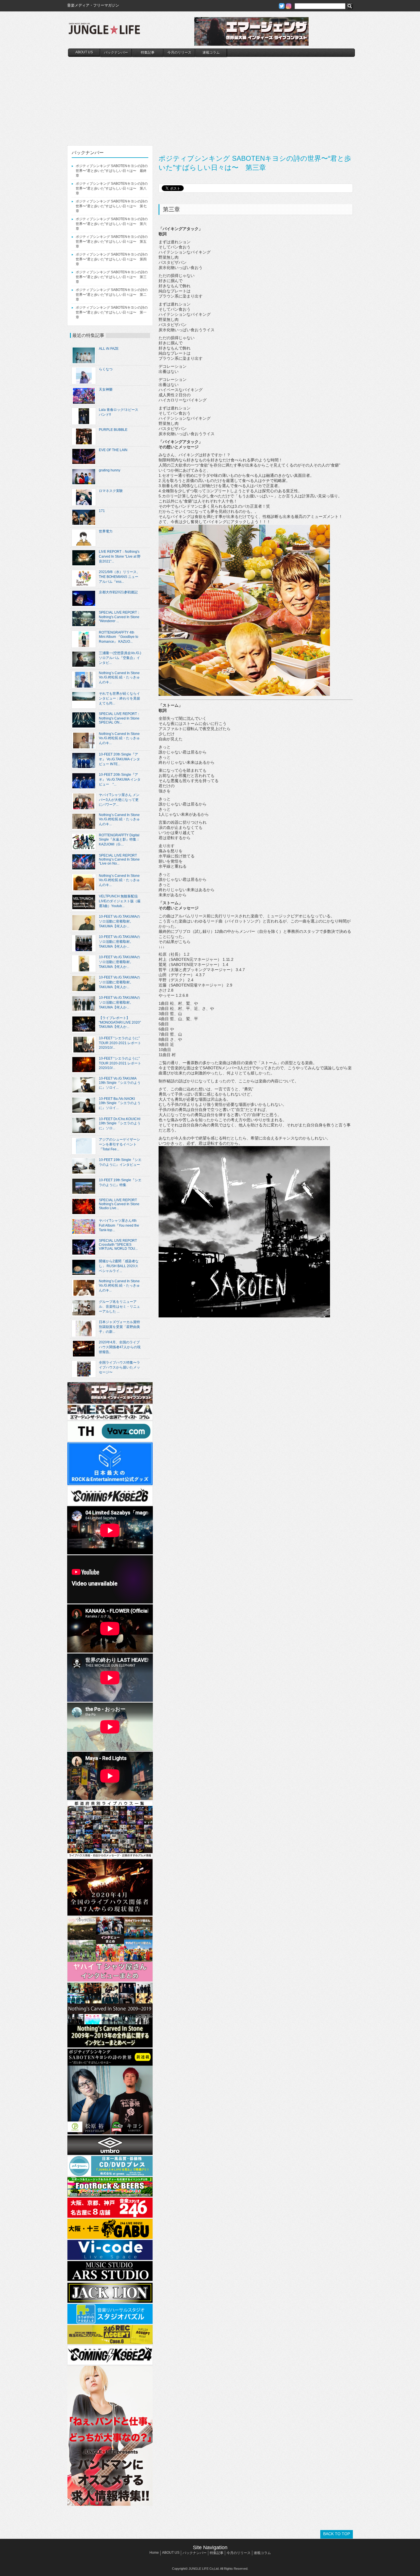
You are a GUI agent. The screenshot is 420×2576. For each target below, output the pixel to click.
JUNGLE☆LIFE (104, 31)
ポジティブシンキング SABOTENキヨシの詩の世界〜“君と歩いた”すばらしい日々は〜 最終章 (112, 171)
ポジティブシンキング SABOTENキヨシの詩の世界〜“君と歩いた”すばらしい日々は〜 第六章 (112, 224)
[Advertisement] (211, 100)
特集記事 (148, 53)
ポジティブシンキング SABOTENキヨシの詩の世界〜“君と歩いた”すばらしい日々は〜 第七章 (112, 206)
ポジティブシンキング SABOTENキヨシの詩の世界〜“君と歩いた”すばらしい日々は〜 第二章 (112, 295)
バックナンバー (116, 53)
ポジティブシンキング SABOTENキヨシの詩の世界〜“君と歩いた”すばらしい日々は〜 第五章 (112, 242)
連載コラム (211, 53)
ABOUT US (84, 52)
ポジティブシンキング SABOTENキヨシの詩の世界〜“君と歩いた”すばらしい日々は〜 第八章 (112, 188)
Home (154, 2553)
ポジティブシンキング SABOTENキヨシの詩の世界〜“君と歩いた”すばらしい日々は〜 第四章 (112, 259)
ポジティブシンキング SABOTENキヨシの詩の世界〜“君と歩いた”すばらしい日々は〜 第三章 (112, 277)
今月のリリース (179, 53)
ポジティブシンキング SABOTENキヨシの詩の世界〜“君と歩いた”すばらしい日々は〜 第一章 (112, 312)
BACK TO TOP (337, 2534)
